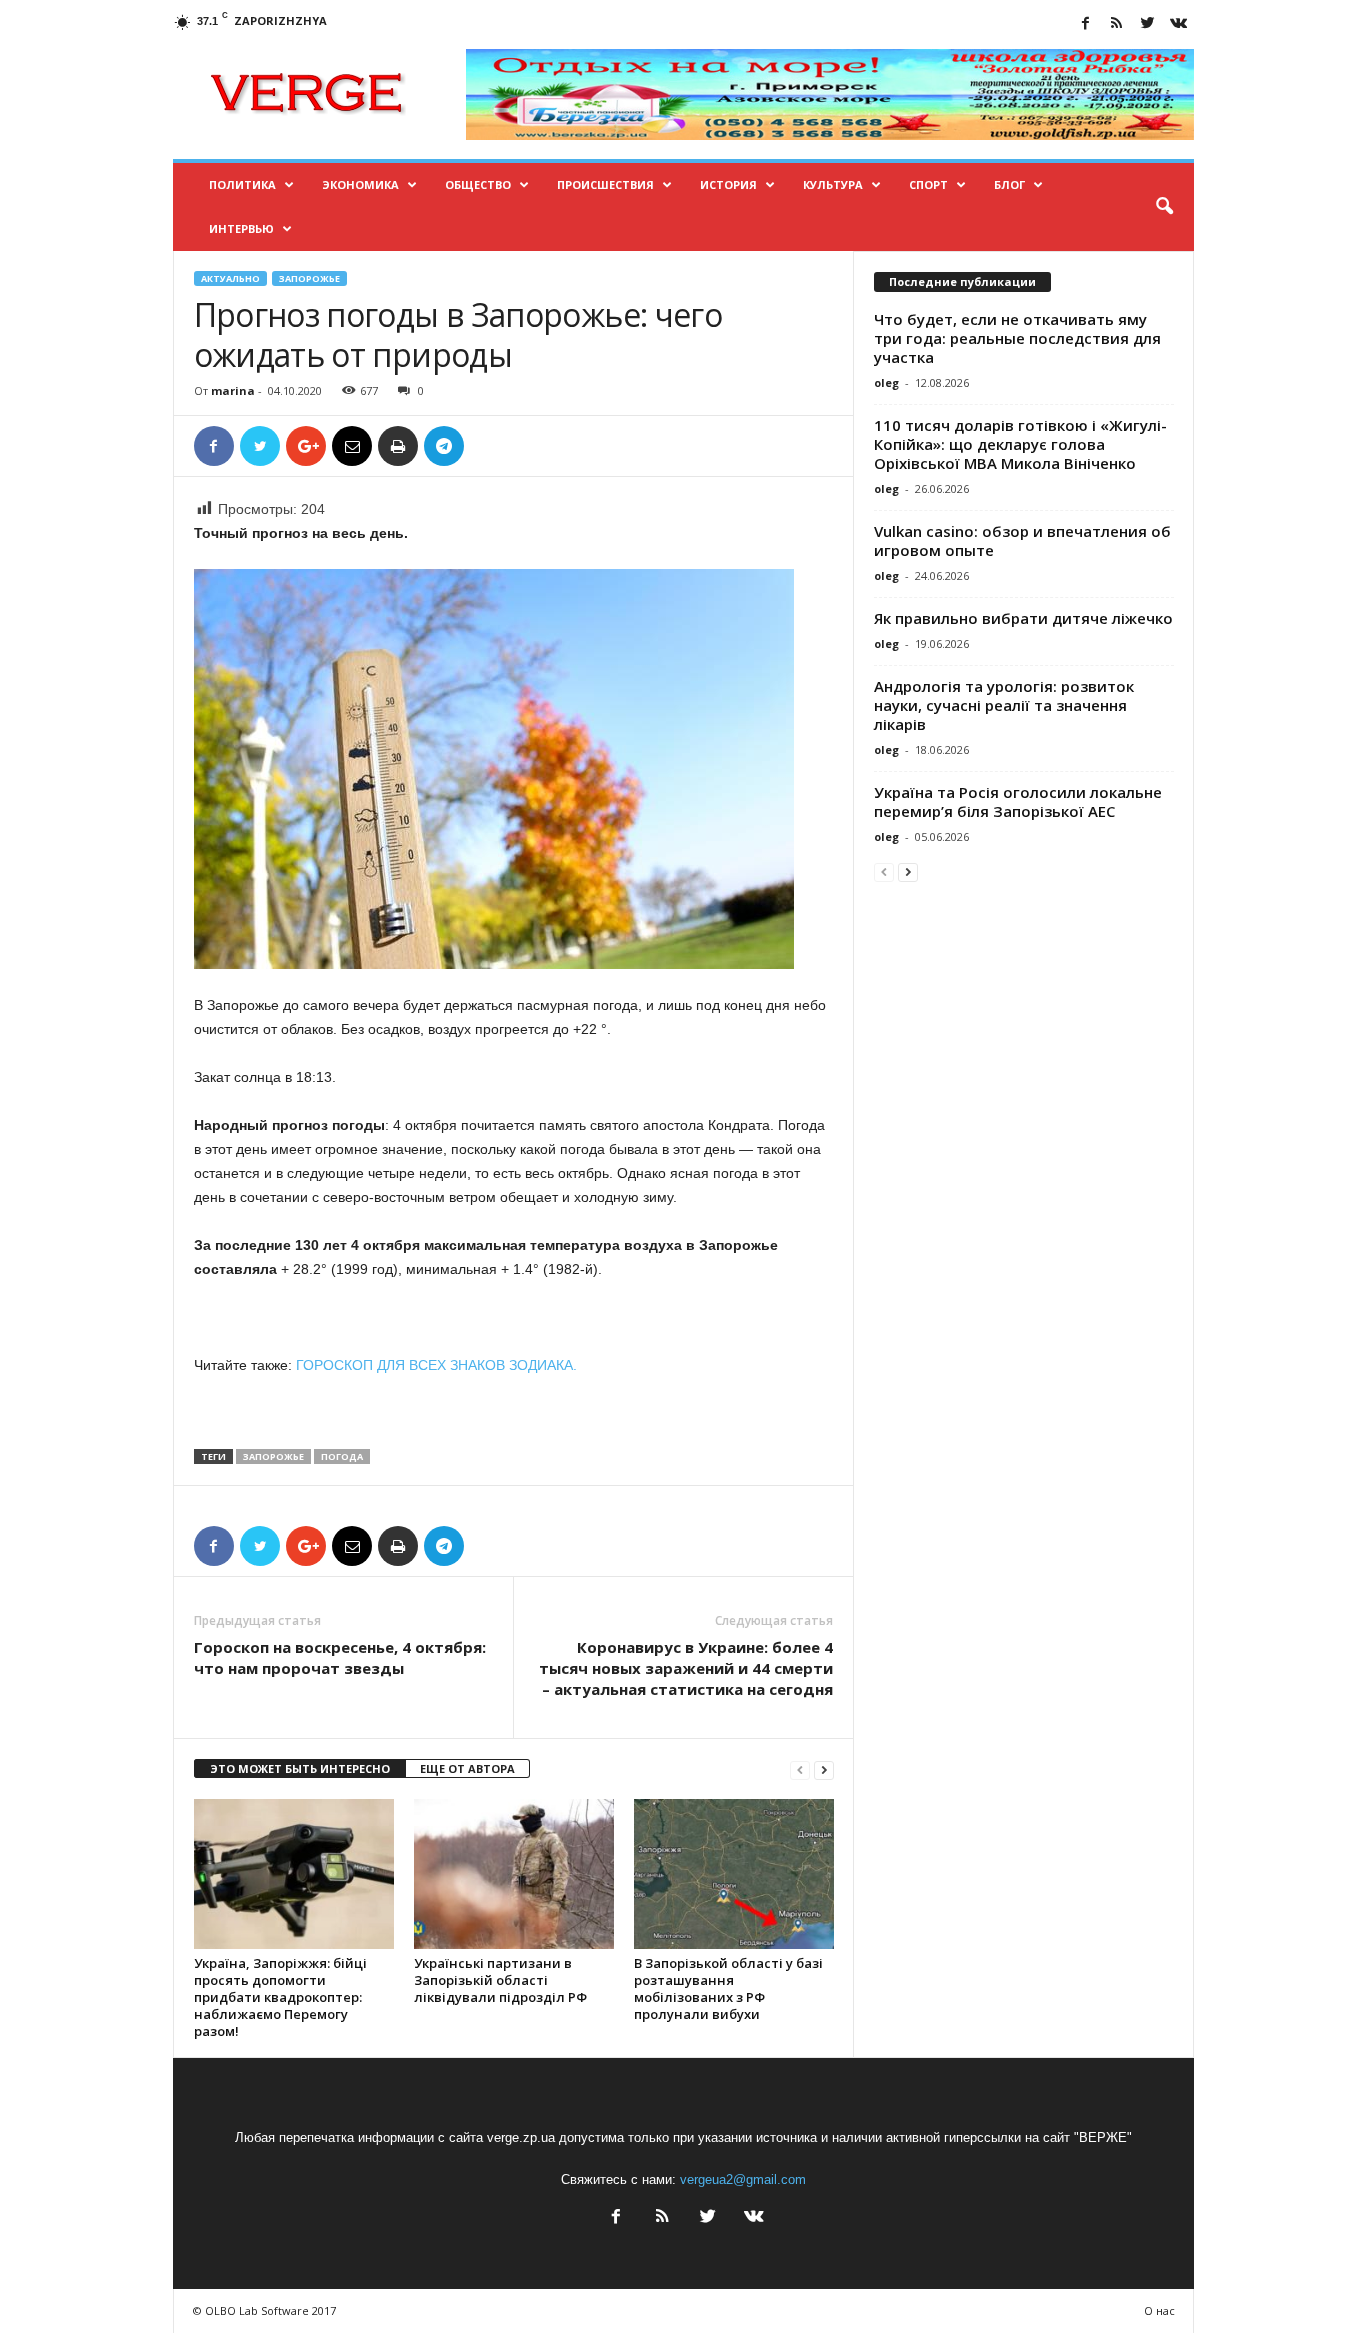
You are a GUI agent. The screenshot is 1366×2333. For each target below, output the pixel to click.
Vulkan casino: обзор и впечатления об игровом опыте (1022, 540)
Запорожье (309, 278)
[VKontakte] (1179, 24)
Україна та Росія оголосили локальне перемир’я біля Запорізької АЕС (1018, 801)
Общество (478, 184)
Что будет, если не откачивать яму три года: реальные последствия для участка (1017, 338)
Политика (242, 184)
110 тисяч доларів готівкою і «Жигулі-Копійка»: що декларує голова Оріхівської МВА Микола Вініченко (1020, 444)
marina (233, 390)
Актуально (230, 278)
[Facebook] (1086, 24)
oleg (886, 382)
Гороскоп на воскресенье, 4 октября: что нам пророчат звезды (340, 1657)
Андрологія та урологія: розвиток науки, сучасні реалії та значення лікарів (1004, 705)
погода (342, 1456)
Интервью (241, 228)
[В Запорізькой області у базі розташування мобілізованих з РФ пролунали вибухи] (734, 1874)
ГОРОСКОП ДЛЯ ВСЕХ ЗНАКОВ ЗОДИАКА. (436, 1365)
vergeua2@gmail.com (743, 2179)
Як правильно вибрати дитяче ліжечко (1023, 618)
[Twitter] (1148, 24)
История (728, 184)
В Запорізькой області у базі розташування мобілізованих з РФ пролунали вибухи (728, 1988)
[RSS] (1117, 24)
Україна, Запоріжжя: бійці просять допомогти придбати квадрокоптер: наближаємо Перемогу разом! (280, 1997)
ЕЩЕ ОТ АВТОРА (467, 1768)
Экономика (360, 184)
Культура (833, 184)
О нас (1159, 2310)
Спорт (928, 184)
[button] (1164, 207)
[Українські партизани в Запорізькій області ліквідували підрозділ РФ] (514, 1874)
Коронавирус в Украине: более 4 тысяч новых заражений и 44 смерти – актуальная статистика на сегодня (686, 1668)
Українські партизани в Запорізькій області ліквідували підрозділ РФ (500, 1980)
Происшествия (605, 184)
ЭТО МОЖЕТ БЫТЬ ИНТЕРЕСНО (300, 1768)
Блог (1009, 184)
